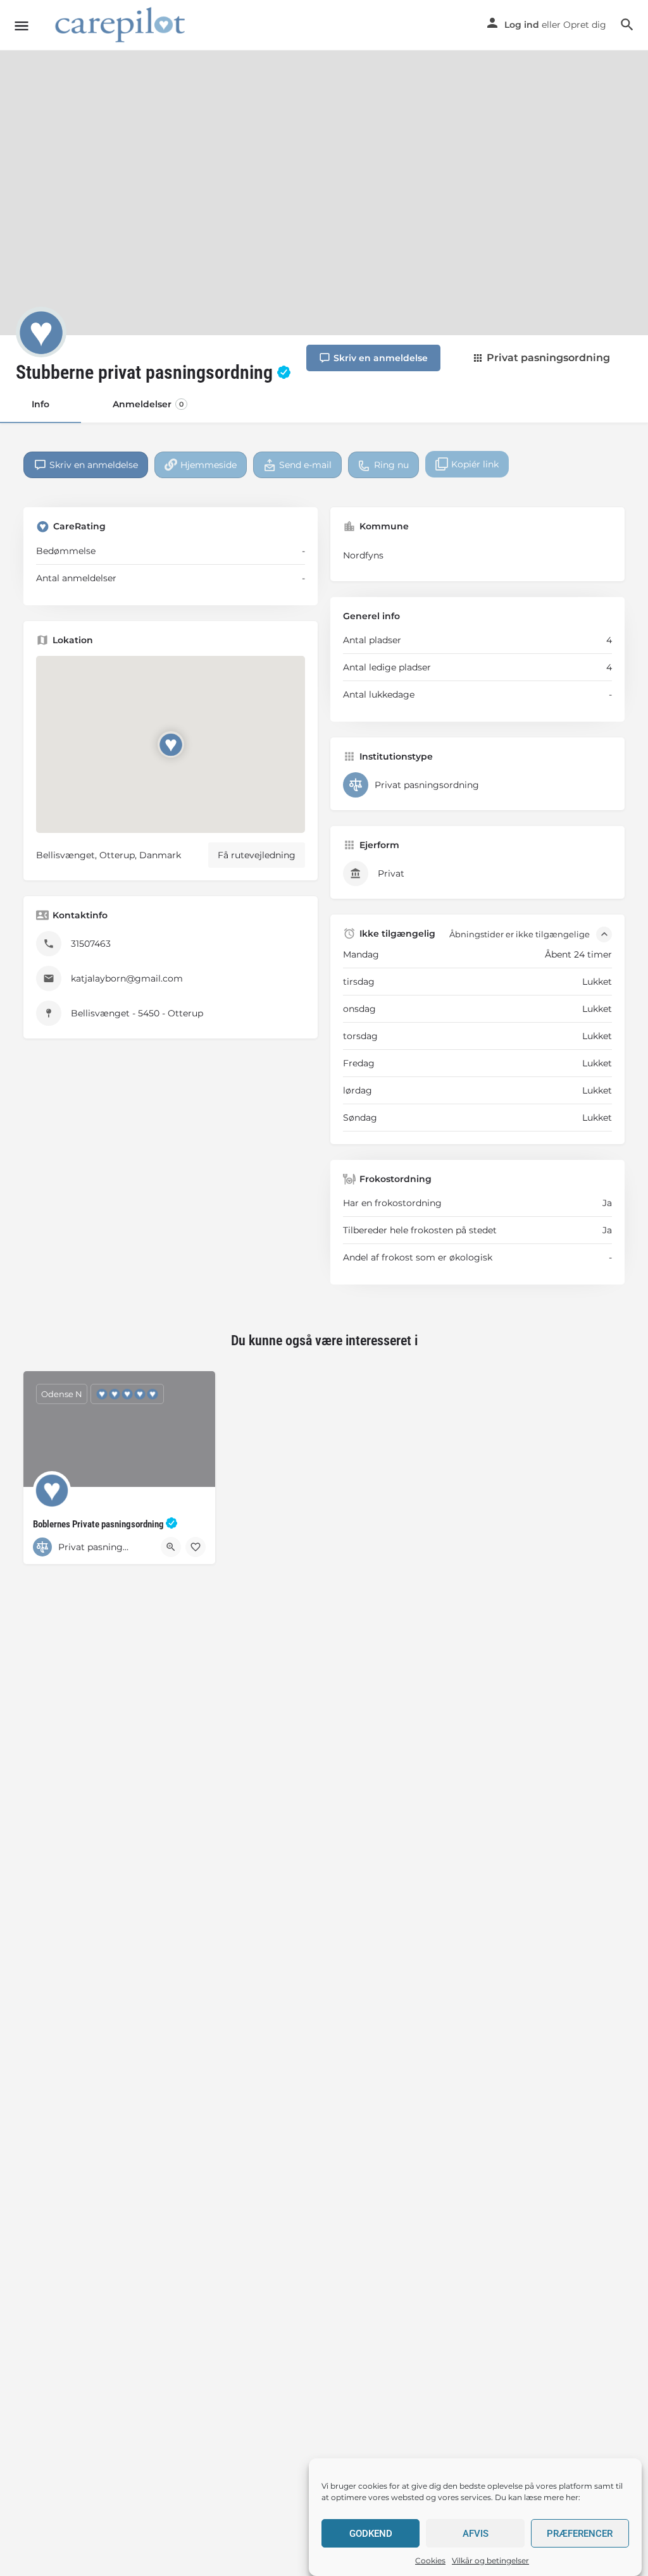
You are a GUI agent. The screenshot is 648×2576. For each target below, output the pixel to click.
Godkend (371, 2534)
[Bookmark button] (196, 1547)
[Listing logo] (41, 332)
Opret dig (585, 25)
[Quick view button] (171, 1547)
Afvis (476, 2534)
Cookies (430, 2561)
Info (40, 404)
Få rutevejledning (257, 855)
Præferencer (580, 2534)
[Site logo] (122, 26)
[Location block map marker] (170, 744)
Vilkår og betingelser (490, 2561)
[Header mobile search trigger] (627, 25)
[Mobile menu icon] (22, 26)
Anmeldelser (148, 404)
